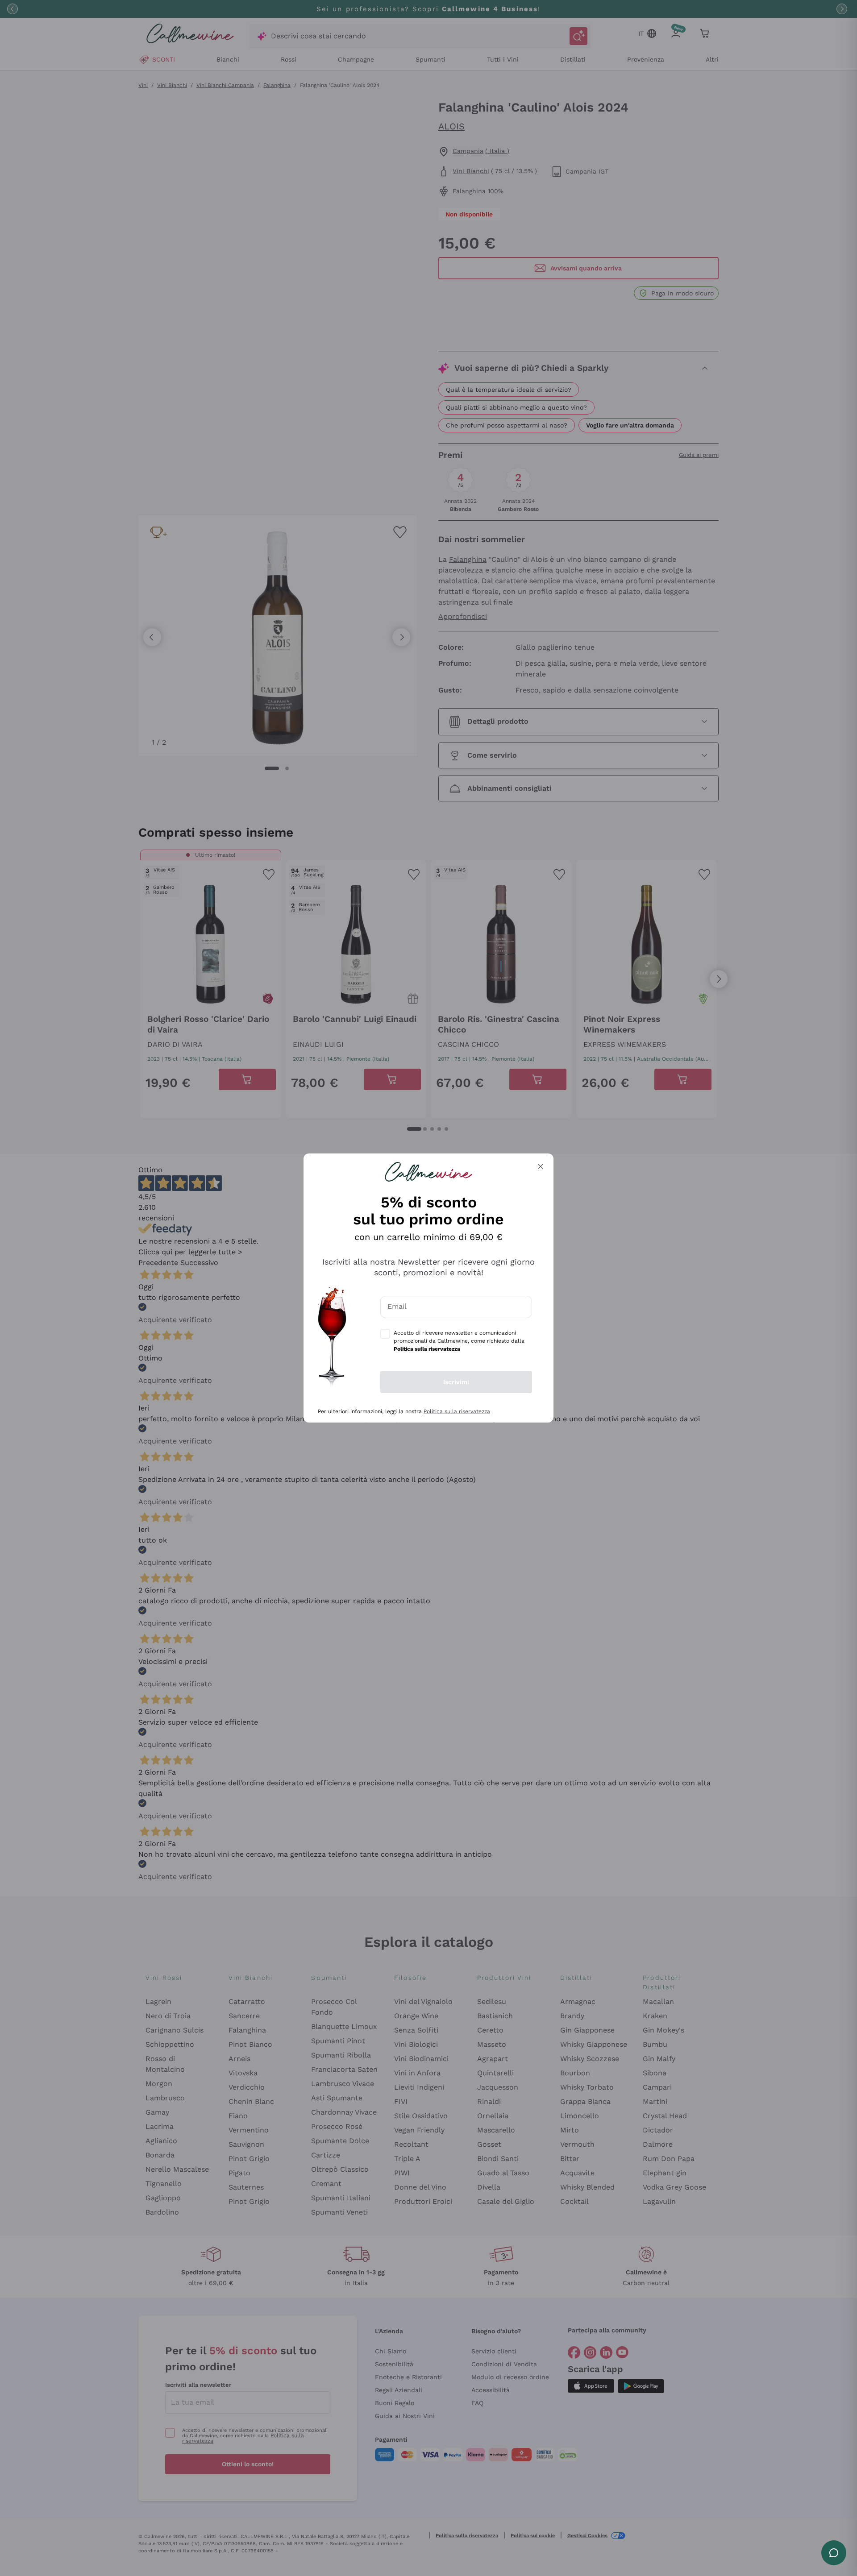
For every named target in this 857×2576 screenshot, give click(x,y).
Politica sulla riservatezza (457, 1411)
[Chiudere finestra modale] (541, 1166)
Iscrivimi (456, 1382)
